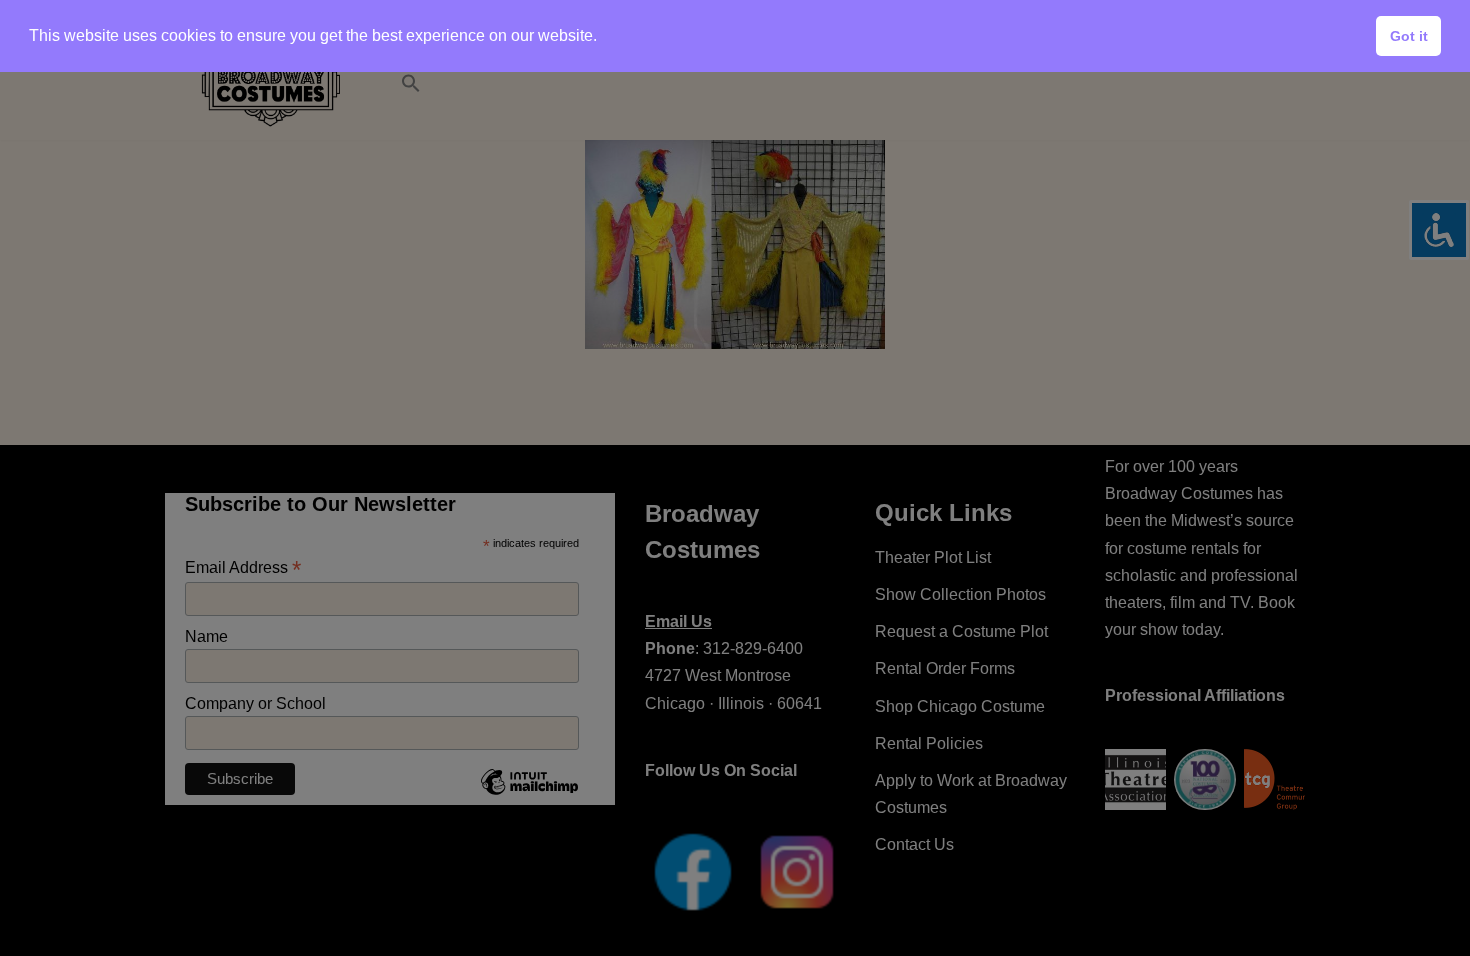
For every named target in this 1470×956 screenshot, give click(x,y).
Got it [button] (1409, 36)
